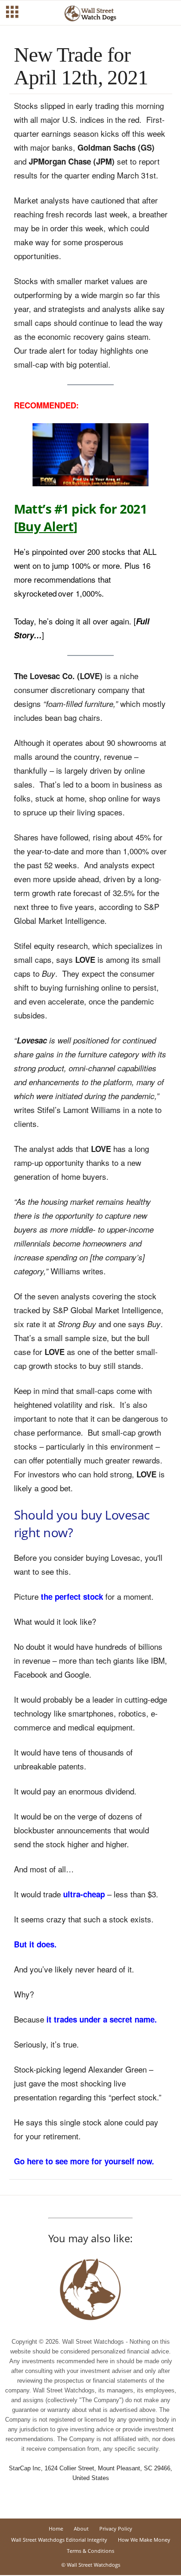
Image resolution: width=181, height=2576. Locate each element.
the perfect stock (72, 1596)
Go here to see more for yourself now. (84, 2161)
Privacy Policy (116, 2528)
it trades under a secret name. (102, 2019)
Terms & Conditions (90, 2551)
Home (56, 2528)
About (81, 2528)
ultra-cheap (84, 1894)
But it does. (35, 1944)
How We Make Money (144, 2540)
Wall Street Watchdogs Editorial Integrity (59, 2540)
